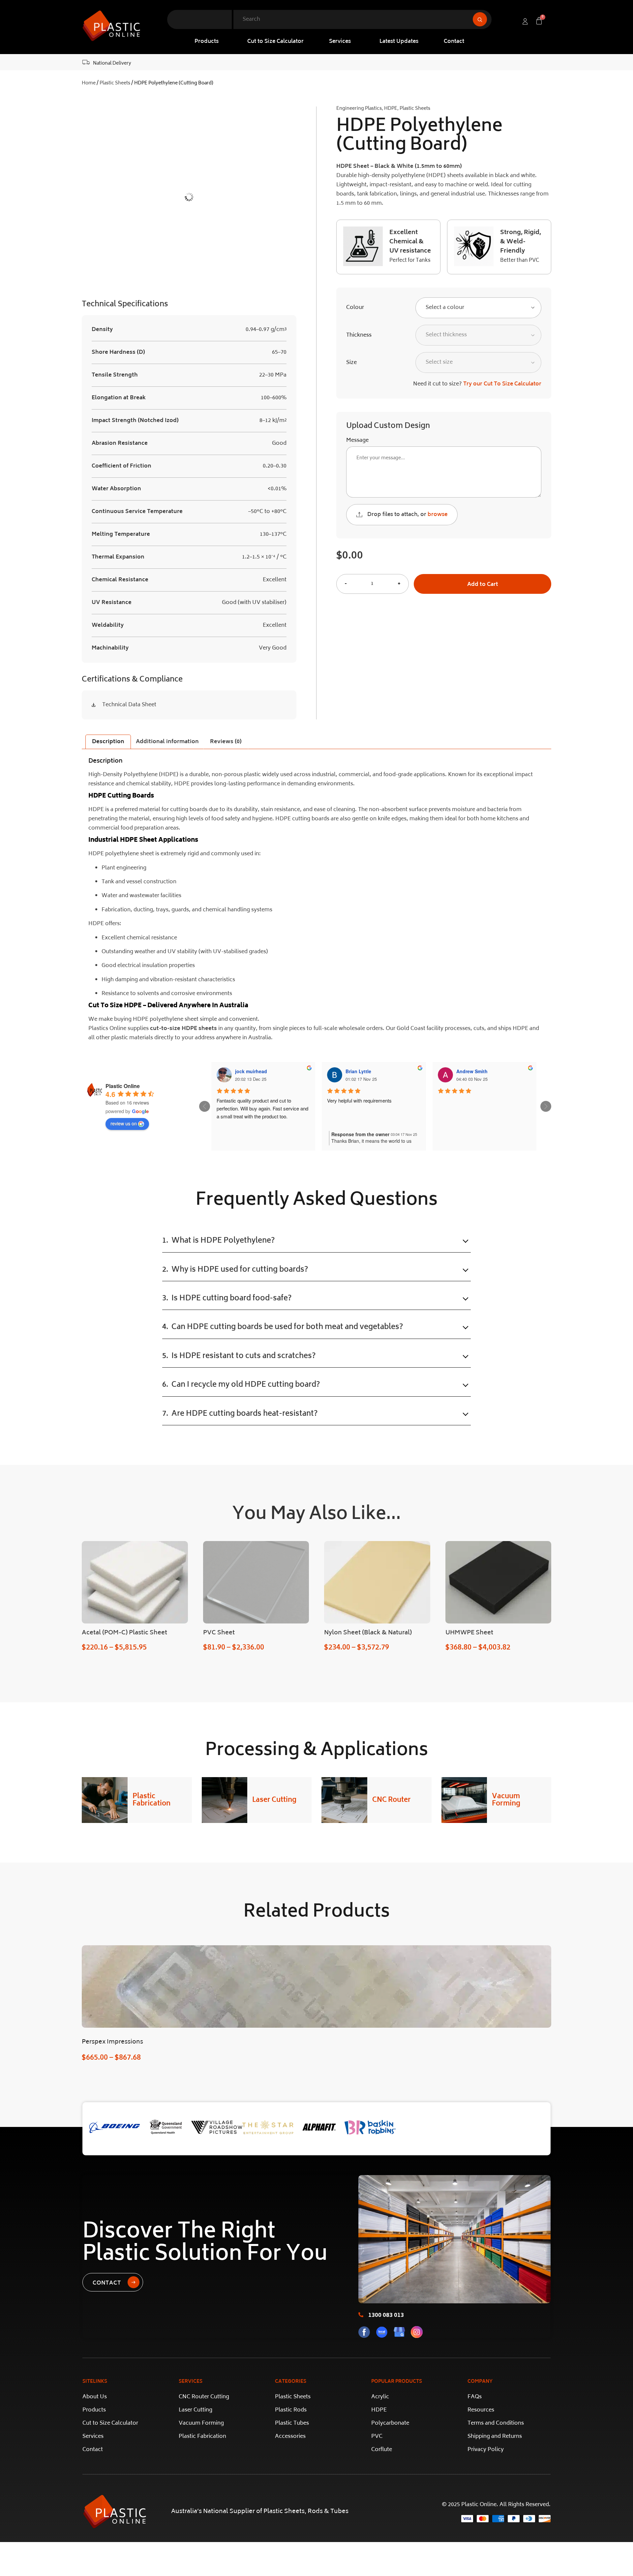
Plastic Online (123, 1086)
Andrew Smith (472, 1071)
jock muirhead (251, 1071)
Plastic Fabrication (151, 1800)
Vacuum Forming (506, 1800)
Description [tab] (108, 742)
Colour (355, 308)
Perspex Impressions (112, 2042)
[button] (208, 42)
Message (357, 440)
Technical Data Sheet (129, 705)
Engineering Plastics (359, 109)
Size (351, 363)
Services (340, 42)
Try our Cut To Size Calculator (502, 384)
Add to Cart (483, 585)
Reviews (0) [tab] (226, 742)
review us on (124, 1123)
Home (89, 83)
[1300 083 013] (361, 2315)
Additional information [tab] (167, 742)
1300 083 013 (386, 2316)
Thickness (359, 335)
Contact (454, 42)
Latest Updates (399, 42)
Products (207, 42)
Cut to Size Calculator (275, 42)
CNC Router (392, 1800)
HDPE (391, 109)
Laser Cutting (274, 1800)
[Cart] (539, 21)
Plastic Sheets (115, 83)
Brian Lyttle (358, 1071)
